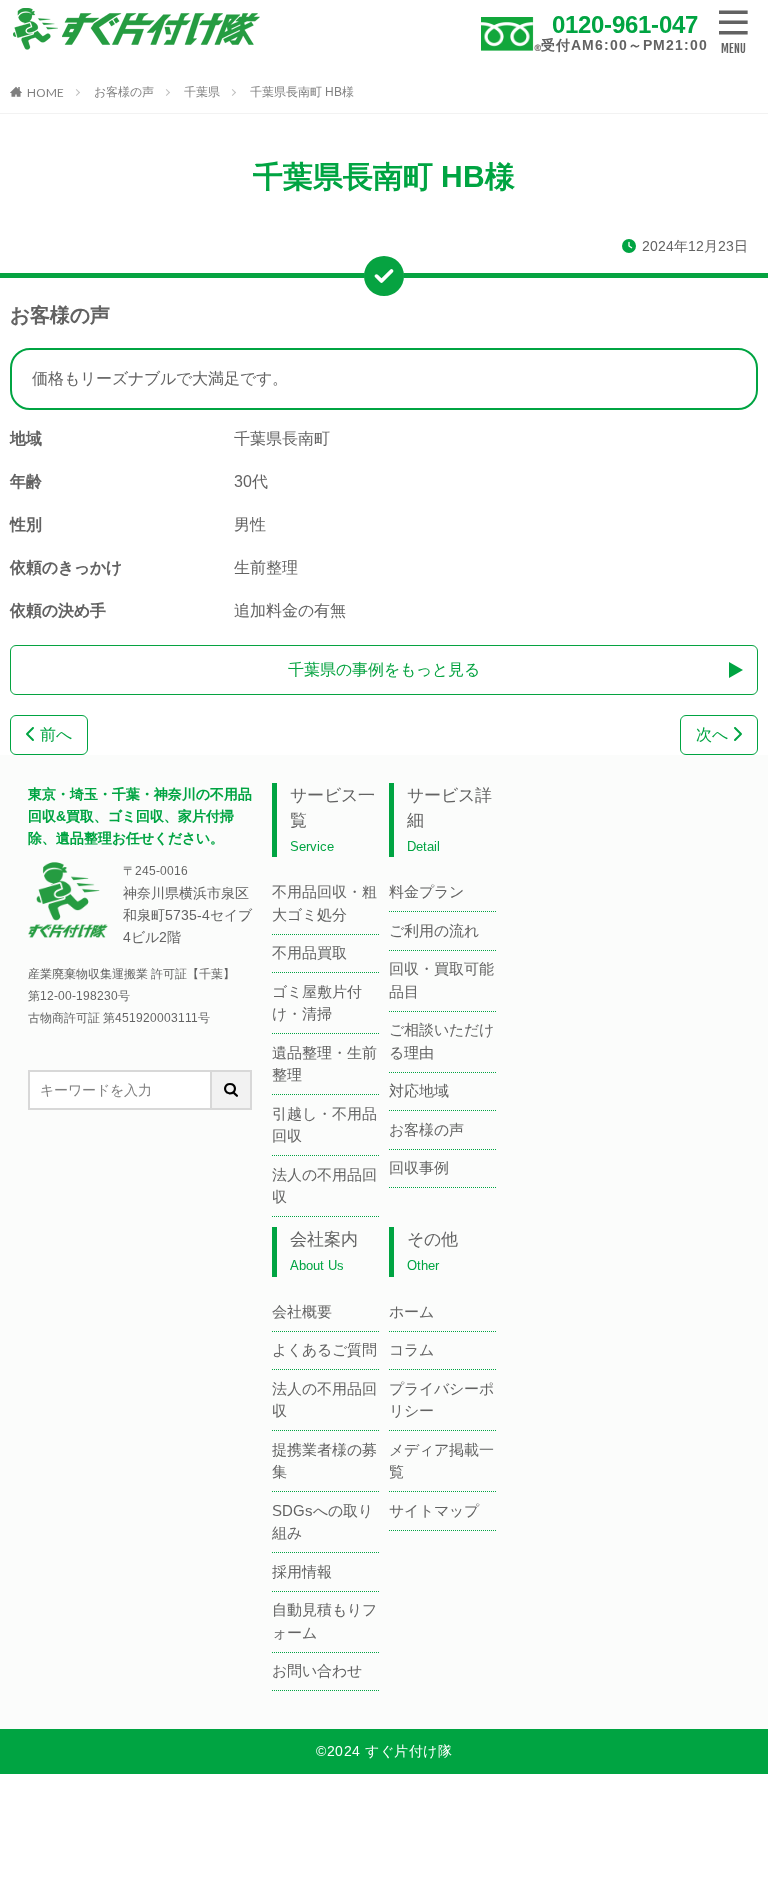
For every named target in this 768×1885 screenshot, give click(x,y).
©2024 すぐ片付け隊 (384, 1751)
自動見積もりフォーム (324, 1621)
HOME (45, 92)
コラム (411, 1349)
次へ (714, 734)
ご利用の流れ (434, 930)
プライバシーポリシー (441, 1400)
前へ (54, 734)
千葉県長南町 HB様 (302, 92)
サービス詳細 (449, 820)
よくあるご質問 (324, 1349)
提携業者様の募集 (324, 1461)
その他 (432, 1251)
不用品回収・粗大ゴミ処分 (324, 903)
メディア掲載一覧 (441, 1461)
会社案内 (324, 1251)
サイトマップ (434, 1510)
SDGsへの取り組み (322, 1522)
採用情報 (302, 1571)
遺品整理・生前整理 (324, 1064)
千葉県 (202, 92)
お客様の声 (124, 92)
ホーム (411, 1311)
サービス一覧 (332, 820)
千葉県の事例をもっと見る (384, 669)
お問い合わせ (317, 1670)
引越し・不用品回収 (324, 1125)
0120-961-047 (625, 24)
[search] (232, 1090)
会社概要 (302, 1311)
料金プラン (426, 891)
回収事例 (419, 1167)
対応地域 (419, 1090)
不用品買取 (309, 952)
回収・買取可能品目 (441, 980)
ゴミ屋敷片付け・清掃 (317, 1003)
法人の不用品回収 (324, 1186)
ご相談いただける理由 (441, 1041)
